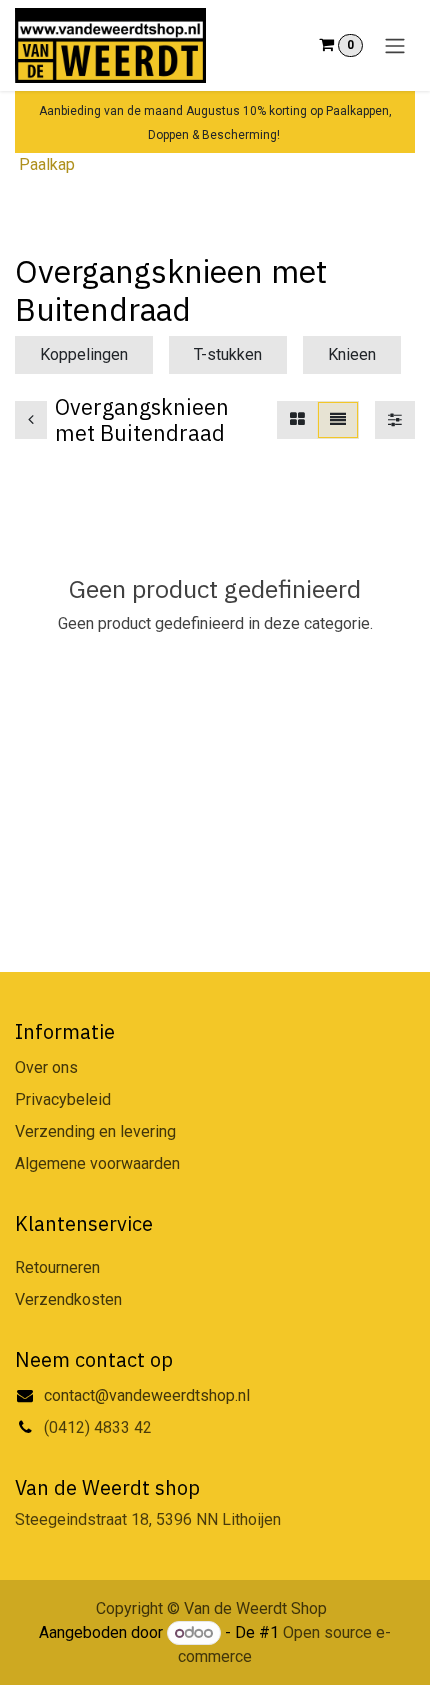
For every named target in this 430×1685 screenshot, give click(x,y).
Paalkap (47, 164)
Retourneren (57, 1267)
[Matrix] (297, 420)
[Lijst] (338, 420)
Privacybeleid (63, 1099)
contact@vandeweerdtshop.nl (149, 1395)
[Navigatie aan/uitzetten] (395, 45)
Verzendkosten (68, 1299)
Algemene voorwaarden (97, 1163)
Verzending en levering (95, 1131)
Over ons (46, 1067)
